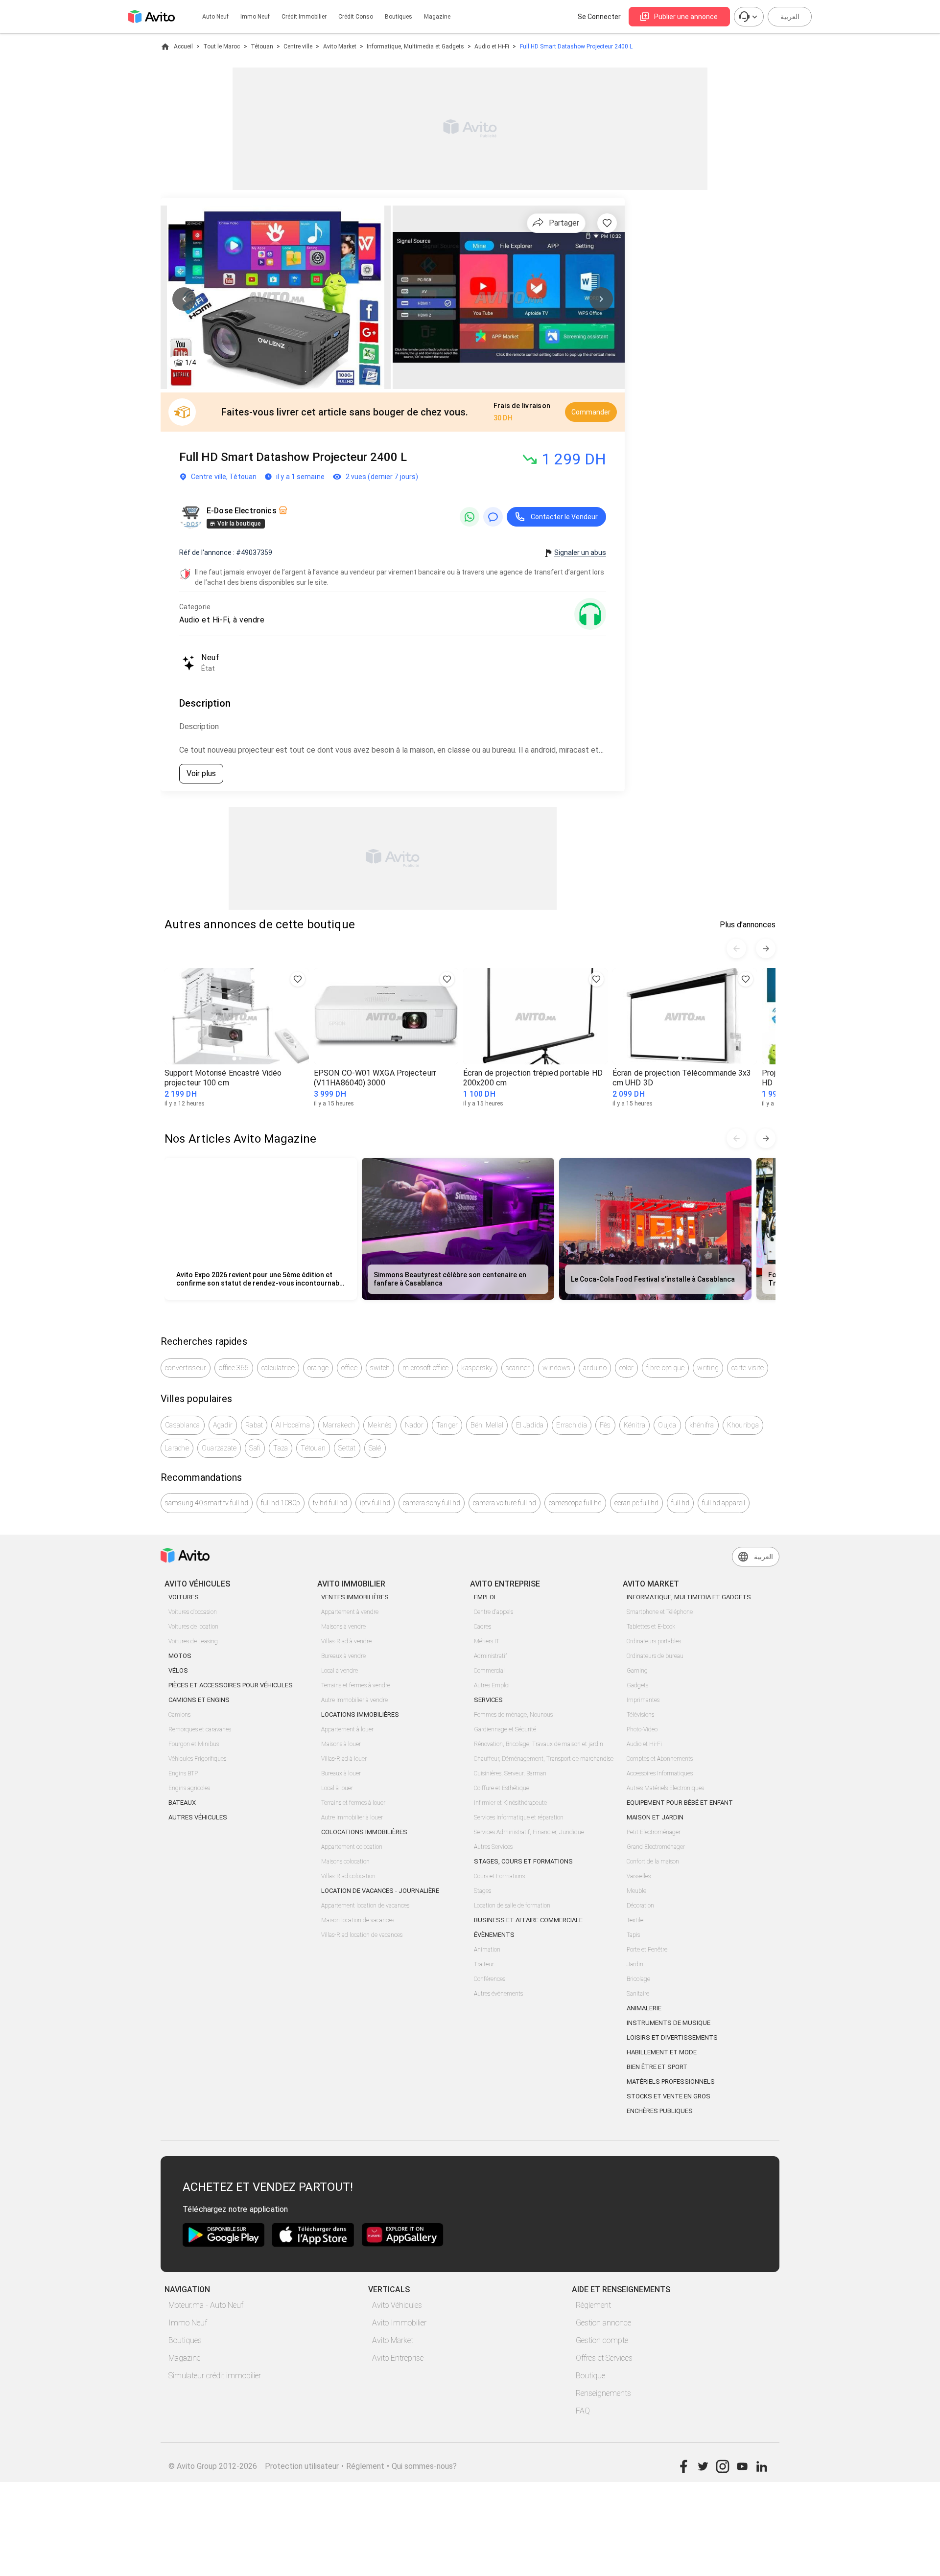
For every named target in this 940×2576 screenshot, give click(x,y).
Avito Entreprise (398, 2358)
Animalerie (644, 2008)
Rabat (254, 1425)
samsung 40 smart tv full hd (207, 1503)
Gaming (637, 1671)
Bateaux (182, 1803)
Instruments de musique (669, 2023)
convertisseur (186, 1368)
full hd (680, 1503)
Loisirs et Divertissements (672, 2037)
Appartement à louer (347, 1729)
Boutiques (399, 17)
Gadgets (637, 1685)
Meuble (636, 1891)
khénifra (702, 1425)
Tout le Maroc (222, 46)
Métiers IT (487, 1641)
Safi (255, 1448)
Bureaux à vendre (343, 1656)
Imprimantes (643, 1700)
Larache (177, 1448)
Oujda (667, 1425)
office (349, 1368)
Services (488, 1700)
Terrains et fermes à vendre (356, 1685)
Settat (347, 1448)
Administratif (491, 1656)
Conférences (490, 1979)
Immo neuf (255, 17)
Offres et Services (604, 2358)
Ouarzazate (219, 1448)
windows (556, 1368)
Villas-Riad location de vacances (362, 1935)
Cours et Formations (499, 1876)
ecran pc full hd (636, 1503)
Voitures (184, 1597)
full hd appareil (724, 1503)
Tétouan (262, 46)
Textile (635, 1920)
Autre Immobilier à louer (352, 1817)
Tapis (633, 1935)
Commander (591, 412)
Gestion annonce (603, 2323)
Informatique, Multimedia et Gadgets (415, 46)
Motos (180, 1656)
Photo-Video (642, 1729)
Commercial (489, 1671)
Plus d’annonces (748, 925)
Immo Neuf (188, 2323)
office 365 (234, 1368)
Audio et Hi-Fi (492, 46)
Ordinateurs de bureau (655, 1656)
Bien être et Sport (657, 2067)
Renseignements (603, 2393)
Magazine (437, 17)
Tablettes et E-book (651, 1627)
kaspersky (477, 1368)
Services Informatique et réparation (519, 1817)
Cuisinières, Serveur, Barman (510, 1773)
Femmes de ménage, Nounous (513, 1715)
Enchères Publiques (660, 2111)
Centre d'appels (493, 1612)
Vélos (178, 1670)
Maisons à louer (341, 1744)
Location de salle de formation (512, 1906)
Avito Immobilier (399, 2323)
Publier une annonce (686, 17)
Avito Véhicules (397, 2305)
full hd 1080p (281, 1503)
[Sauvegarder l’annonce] (607, 223)
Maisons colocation (345, 1862)
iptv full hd (375, 1503)
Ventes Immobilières (355, 1597)
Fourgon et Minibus (194, 1744)
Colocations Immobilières (364, 1832)
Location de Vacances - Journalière (380, 1891)
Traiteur (484, 1964)
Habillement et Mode (662, 2052)
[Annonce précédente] (736, 948)
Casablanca (183, 1425)
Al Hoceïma (293, 1425)
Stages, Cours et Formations (523, 1861)
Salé (375, 1448)
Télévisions (640, 1715)
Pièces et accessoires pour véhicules (231, 1685)
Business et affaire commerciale (528, 1920)
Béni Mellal (487, 1425)
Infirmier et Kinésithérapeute (510, 1803)
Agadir (223, 1425)
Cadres (482, 1627)
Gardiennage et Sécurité (505, 1729)
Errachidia (572, 1425)
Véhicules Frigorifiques (197, 1759)
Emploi (485, 1597)
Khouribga (743, 1425)
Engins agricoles (189, 1788)
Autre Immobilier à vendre (354, 1700)
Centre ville (298, 46)
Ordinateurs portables (654, 1641)
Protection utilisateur (302, 2466)
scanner (518, 1368)
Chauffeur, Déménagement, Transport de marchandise (544, 1759)
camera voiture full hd (505, 1503)
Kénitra (635, 1425)
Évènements (494, 1935)
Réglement (365, 2466)
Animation (487, 1950)
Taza (281, 1448)
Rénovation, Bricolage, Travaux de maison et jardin (539, 1744)
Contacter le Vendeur (564, 517)
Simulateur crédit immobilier (215, 2376)
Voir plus (201, 773)
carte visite (748, 1368)
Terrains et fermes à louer (353, 1803)
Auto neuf (215, 17)
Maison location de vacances (358, 1920)
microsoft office (425, 1368)
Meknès (380, 1425)
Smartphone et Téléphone (660, 1612)
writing (708, 1368)
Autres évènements (498, 1994)
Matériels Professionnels (671, 2081)
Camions (179, 1715)
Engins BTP (183, 1773)
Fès (605, 1425)
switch (380, 1368)
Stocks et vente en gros (669, 2096)
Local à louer (337, 1788)
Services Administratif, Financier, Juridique (529, 1832)
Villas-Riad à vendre (346, 1641)
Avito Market (340, 46)
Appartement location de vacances (365, 1906)
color (626, 1368)
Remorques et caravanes (200, 1729)
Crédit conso (356, 17)
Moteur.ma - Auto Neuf (206, 2305)
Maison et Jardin (655, 1817)
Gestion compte (602, 2340)
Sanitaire (638, 1994)
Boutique (590, 2376)
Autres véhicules (198, 1817)
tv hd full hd (330, 1503)
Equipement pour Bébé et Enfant (680, 1803)
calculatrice (278, 1368)
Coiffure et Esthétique (502, 1788)
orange (318, 1368)
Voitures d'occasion (193, 1612)
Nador (414, 1425)
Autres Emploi (492, 1685)
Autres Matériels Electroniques (665, 1788)
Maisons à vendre (343, 1627)
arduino (595, 1368)
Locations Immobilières (360, 1714)
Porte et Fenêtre (647, 1950)
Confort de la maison (653, 1862)
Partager (564, 223)
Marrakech (339, 1425)
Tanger (447, 1425)
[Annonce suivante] (766, 948)
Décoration (640, 1906)
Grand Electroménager (656, 1847)
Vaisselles (639, 1876)
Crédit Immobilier (304, 17)
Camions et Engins (199, 1700)
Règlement (593, 2305)
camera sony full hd (432, 1503)
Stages (482, 1891)
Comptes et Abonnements (660, 1759)
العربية (790, 17)
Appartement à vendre (350, 1612)
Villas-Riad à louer (344, 1759)
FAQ (583, 2411)
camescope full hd (575, 1503)
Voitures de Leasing (193, 1641)
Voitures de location (193, 1627)
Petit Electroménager (654, 1832)
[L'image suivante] (601, 299)
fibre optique (665, 1368)
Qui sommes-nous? (424, 2466)
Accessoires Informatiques (660, 1773)
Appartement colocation (352, 1847)
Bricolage (638, 1979)
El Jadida (530, 1425)
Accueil (183, 46)
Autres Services (493, 1847)
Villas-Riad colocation (348, 1876)
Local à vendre (340, 1671)
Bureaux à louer (341, 1773)
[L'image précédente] (184, 299)
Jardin (635, 1964)
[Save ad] (298, 979)
